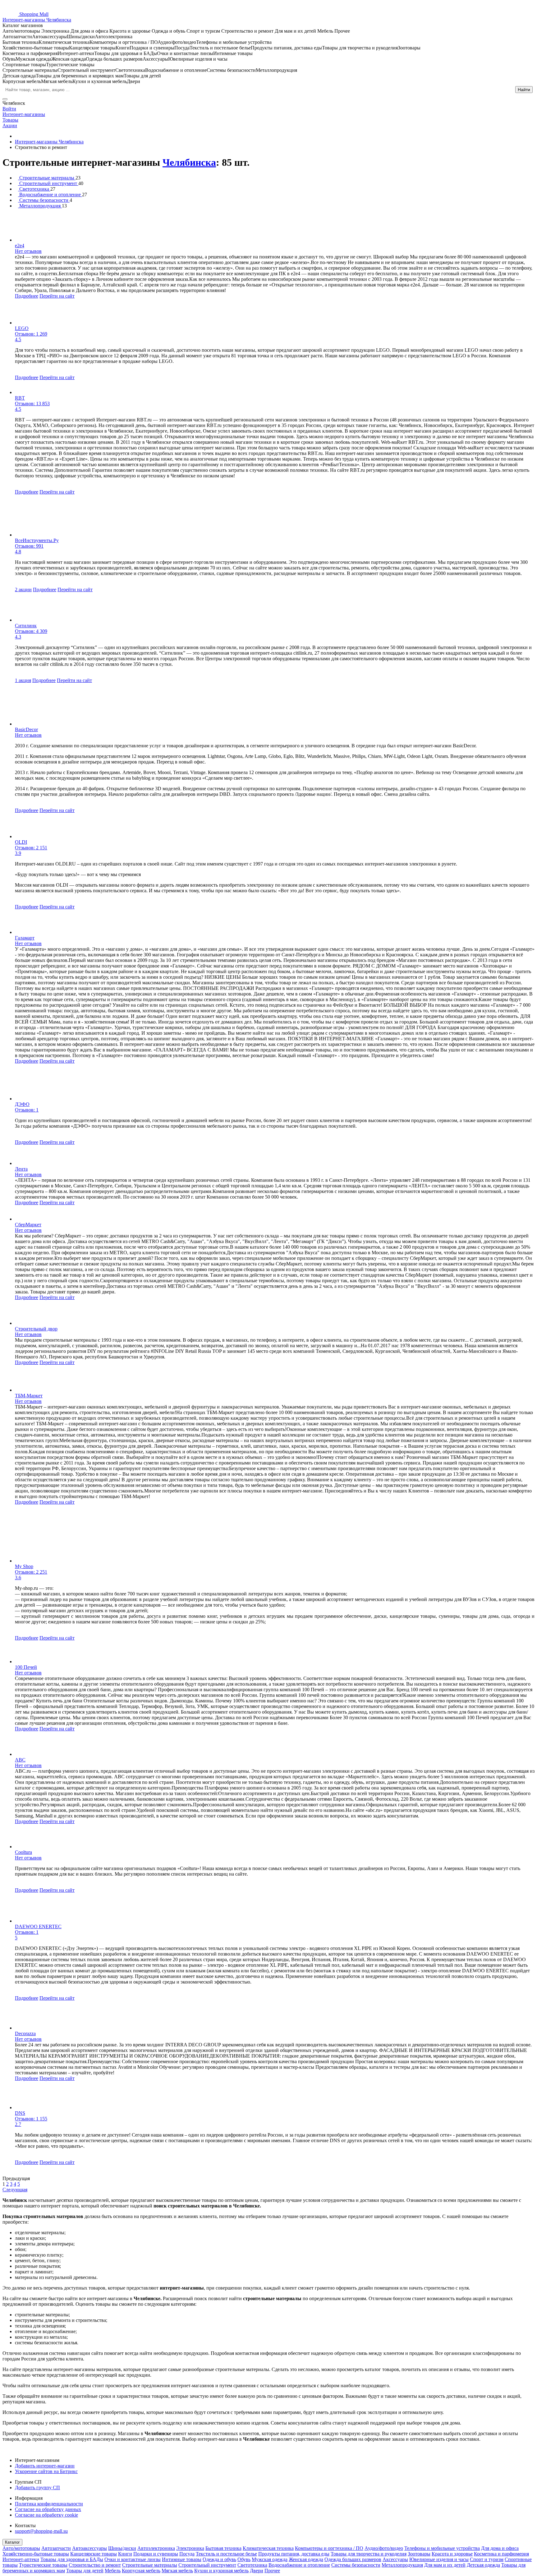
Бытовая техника (223, 2548)
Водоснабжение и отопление (299, 2565)
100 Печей (26, 1667)
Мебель (113, 2571)
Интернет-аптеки (21, 2559)
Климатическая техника (268, 2548)
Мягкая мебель (177, 2571)
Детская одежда (483, 2565)
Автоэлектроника (156, 2548)
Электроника (190, 2548)
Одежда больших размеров (353, 2559)
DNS (20, 2113)
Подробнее (27, 296)
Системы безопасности (356, 2565)
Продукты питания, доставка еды (294, 2554)
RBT (20, 398)
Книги (125, 2554)
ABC (20, 1760)
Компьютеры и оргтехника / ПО (329, 2548)
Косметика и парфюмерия (501, 2554)
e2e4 (20, 246)
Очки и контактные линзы (133, 2559)
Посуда (187, 2554)
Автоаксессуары (89, 2548)
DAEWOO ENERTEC (38, 1926)
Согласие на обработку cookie (46, 2515)
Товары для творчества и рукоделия (369, 2554)
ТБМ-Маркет (29, 1396)
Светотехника (252, 2565)
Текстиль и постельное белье (226, 2554)
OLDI (21, 842)
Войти (9, 109)
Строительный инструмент (207, 2565)
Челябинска (189, 162)
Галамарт (25, 938)
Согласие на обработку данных (48, 2509)
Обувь (244, 2559)
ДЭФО (22, 1104)
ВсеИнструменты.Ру (37, 540)
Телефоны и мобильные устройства (442, 2548)
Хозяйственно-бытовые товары (36, 2554)
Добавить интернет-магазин (45, 2466)
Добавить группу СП (37, 2488)
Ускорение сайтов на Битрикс (46, 2471)
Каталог (12, 2542)
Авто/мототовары (21, 2548)
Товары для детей (85, 2571)
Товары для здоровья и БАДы (72, 2559)
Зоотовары (419, 2554)
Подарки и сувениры (156, 2554)
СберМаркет (28, 1225)
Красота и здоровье (452, 2554)
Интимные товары (182, 2559)
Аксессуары (395, 2559)
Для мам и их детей (445, 2565)
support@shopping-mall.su (41, 2531)
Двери (257, 2571)
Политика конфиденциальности (49, 2504)
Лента (21, 1169)
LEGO (22, 328)
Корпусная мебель (141, 2571)
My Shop (24, 1566)
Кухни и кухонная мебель (221, 2571)
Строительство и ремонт (95, 2565)
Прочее (272, 2571)
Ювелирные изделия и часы (439, 2559)
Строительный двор (36, 1329)
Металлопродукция (402, 2565)
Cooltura (23, 1852)
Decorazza (25, 2033)
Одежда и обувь (219, 2559)
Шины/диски (122, 2548)
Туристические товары (43, 2565)
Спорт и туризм (487, 2559)
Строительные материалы (150, 2565)
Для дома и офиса (500, 2548)
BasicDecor (26, 729)
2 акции (23, 589)
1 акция (23, 680)
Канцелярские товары (94, 2554)
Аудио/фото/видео (384, 2548)
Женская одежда (306, 2559)
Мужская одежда (270, 2559)
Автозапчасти (56, 2548)
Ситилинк (26, 626)
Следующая (15, 2190)
